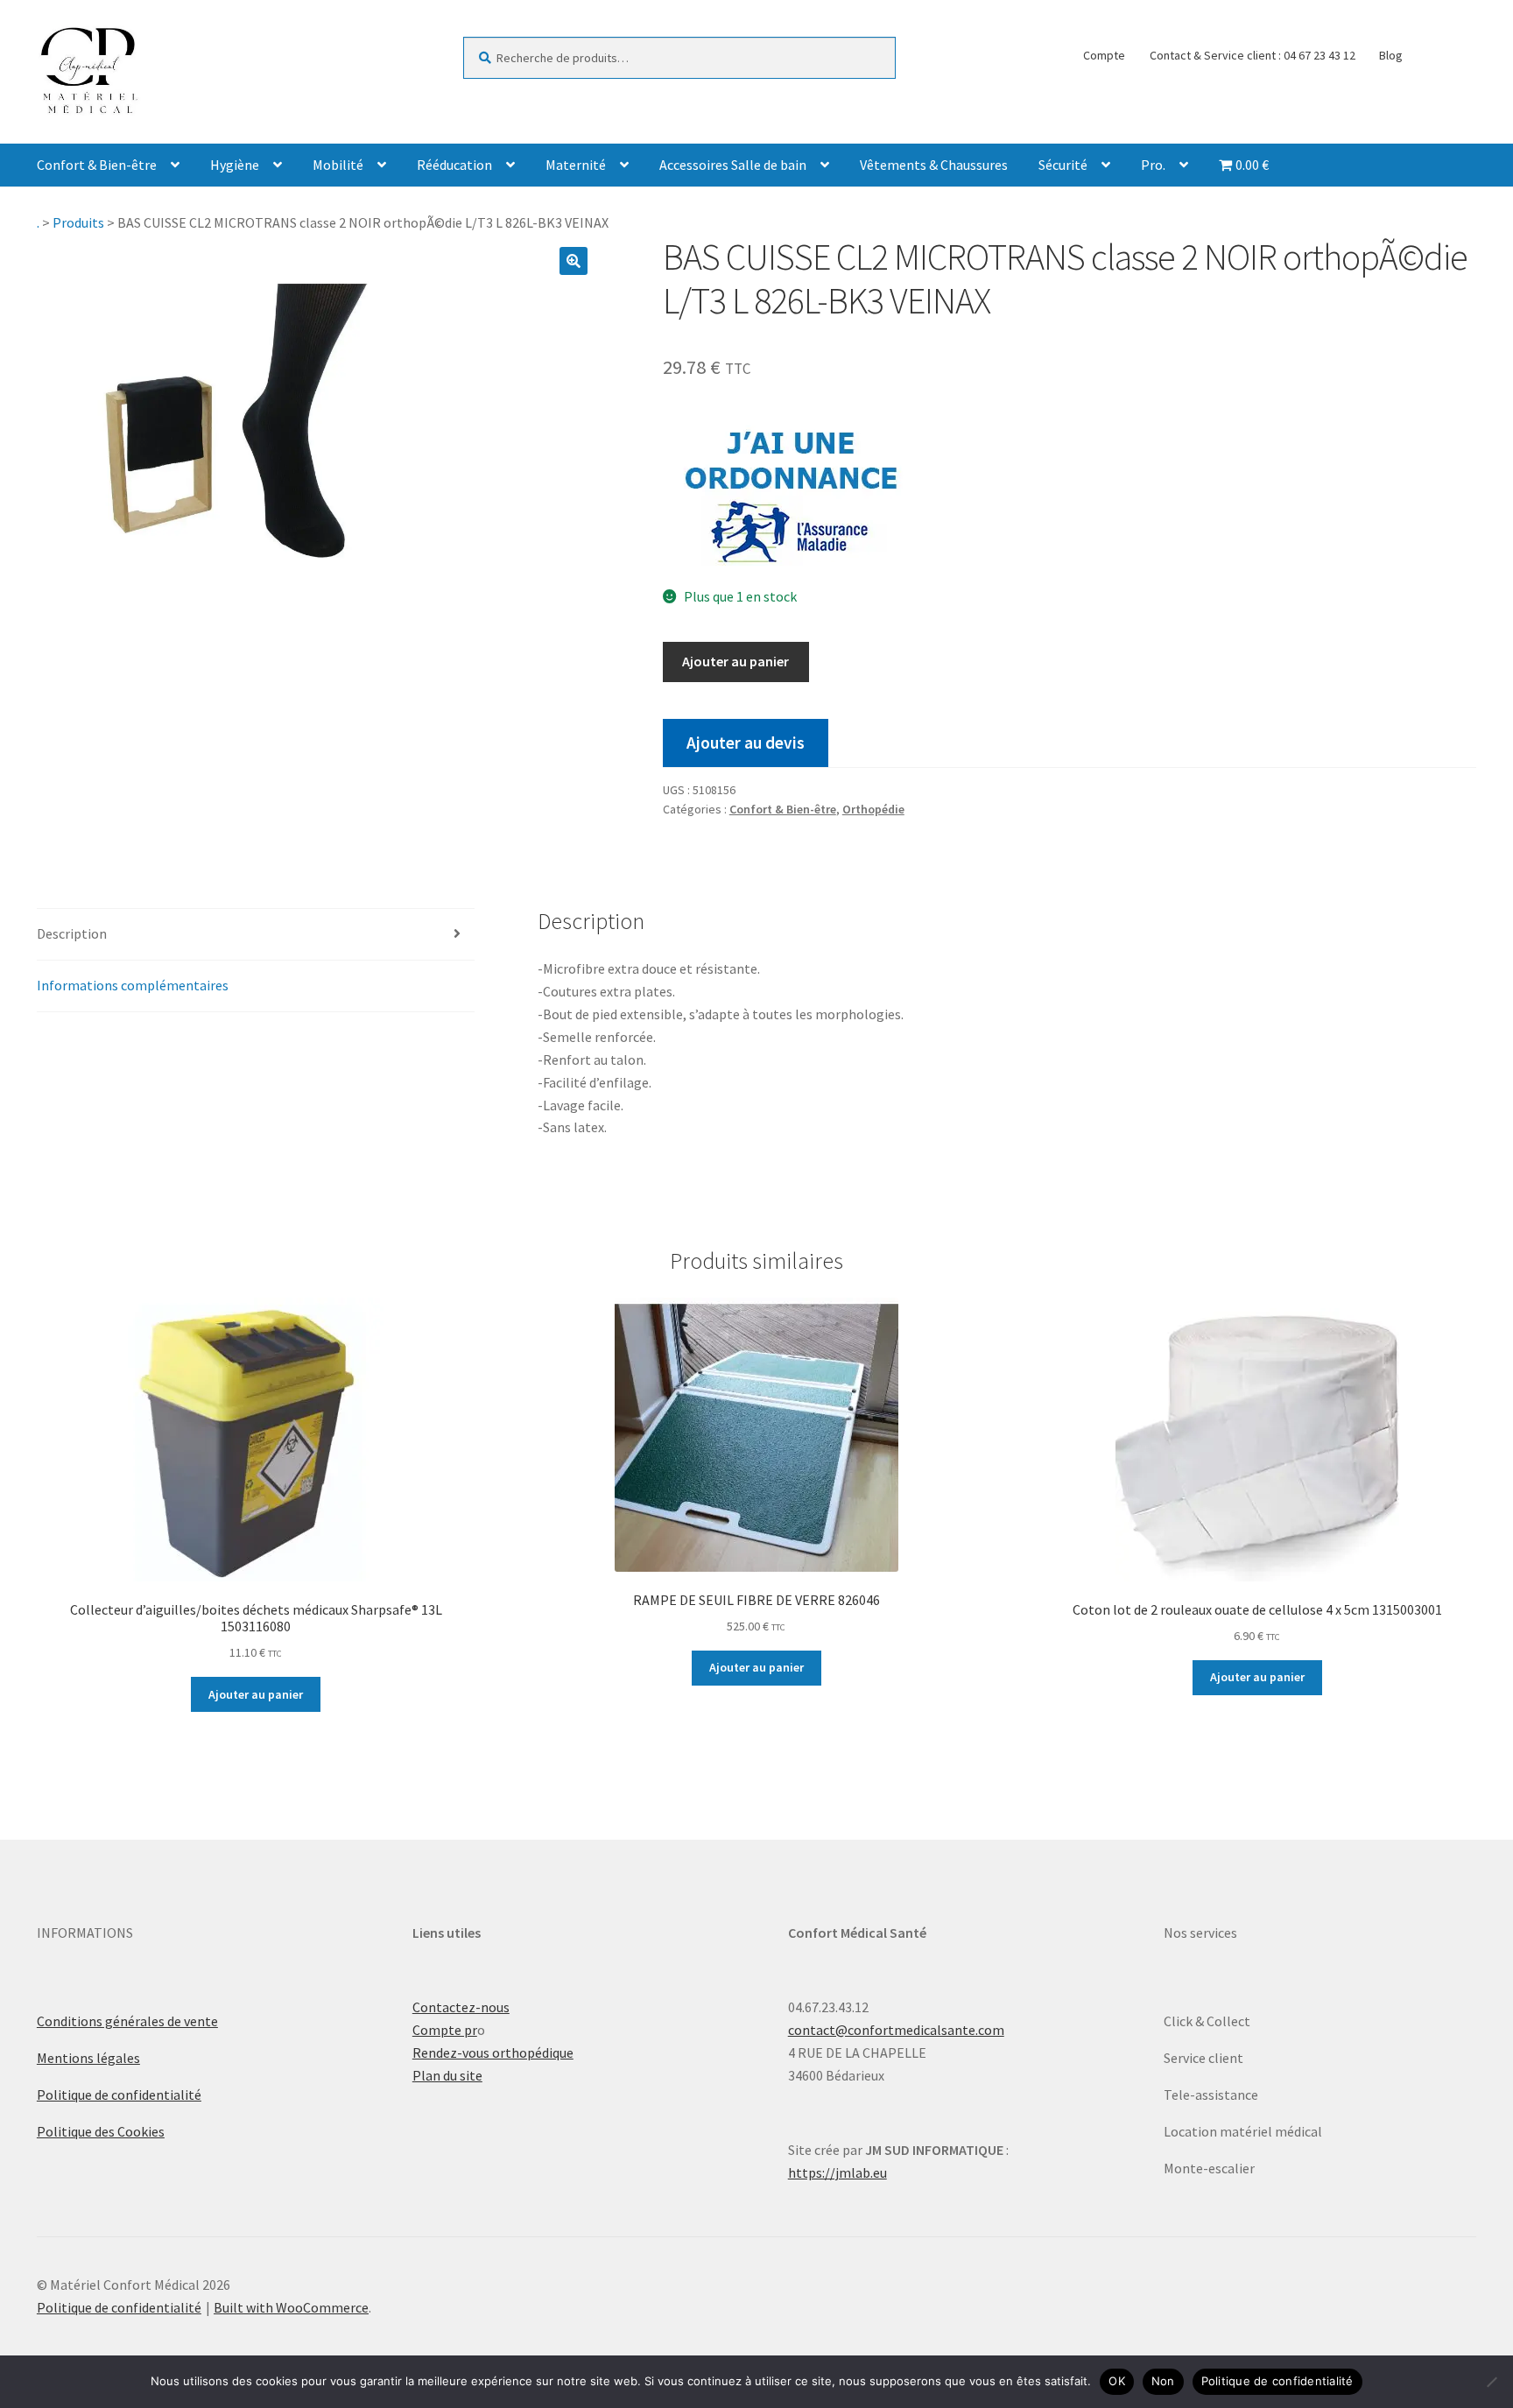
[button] (574, 261)
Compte (1104, 55)
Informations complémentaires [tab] (133, 985)
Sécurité (1063, 165)
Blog (1391, 55)
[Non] (1491, 2382)
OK (1117, 2381)
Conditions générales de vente (127, 2021)
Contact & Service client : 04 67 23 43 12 (1253, 55)
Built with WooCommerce (291, 2307)
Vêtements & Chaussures (934, 165)
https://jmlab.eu (837, 2172)
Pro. (1153, 165)
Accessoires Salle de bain (733, 165)
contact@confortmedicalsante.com (896, 2030)
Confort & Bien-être (97, 165)
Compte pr (445, 2030)
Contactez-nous (461, 2007)
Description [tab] (72, 933)
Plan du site (447, 2075)
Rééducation (454, 165)
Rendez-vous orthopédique (493, 2052)
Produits (78, 222)
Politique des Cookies (101, 2131)
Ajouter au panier (735, 661)
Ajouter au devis (746, 743)
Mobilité (338, 165)
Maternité (576, 165)
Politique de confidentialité (119, 2095)
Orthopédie (873, 809)
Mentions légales (88, 2058)
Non (1163, 2381)
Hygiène (235, 165)
